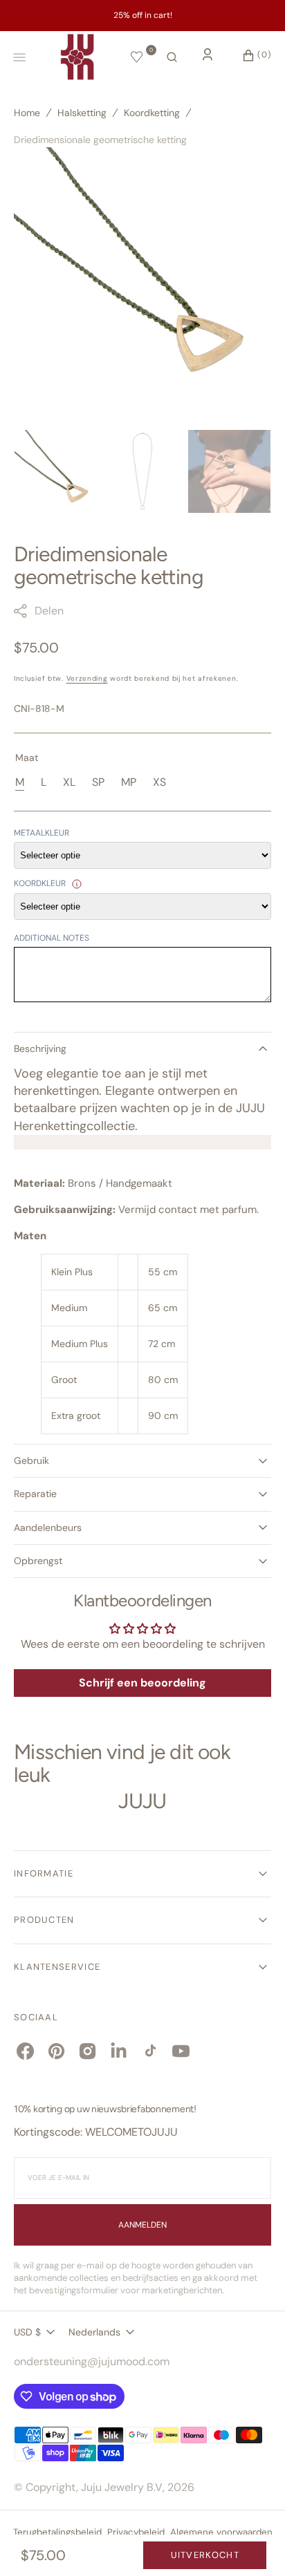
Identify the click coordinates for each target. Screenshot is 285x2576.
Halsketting (82, 113)
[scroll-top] (253, 2544)
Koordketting (152, 113)
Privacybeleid (136, 2532)
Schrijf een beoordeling (142, 1683)
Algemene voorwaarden (221, 2532)
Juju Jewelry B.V (122, 2487)
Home (27, 113)
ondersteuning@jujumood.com (92, 2361)
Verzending (87, 678)
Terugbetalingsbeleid (57, 2532)
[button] (172, 57)
